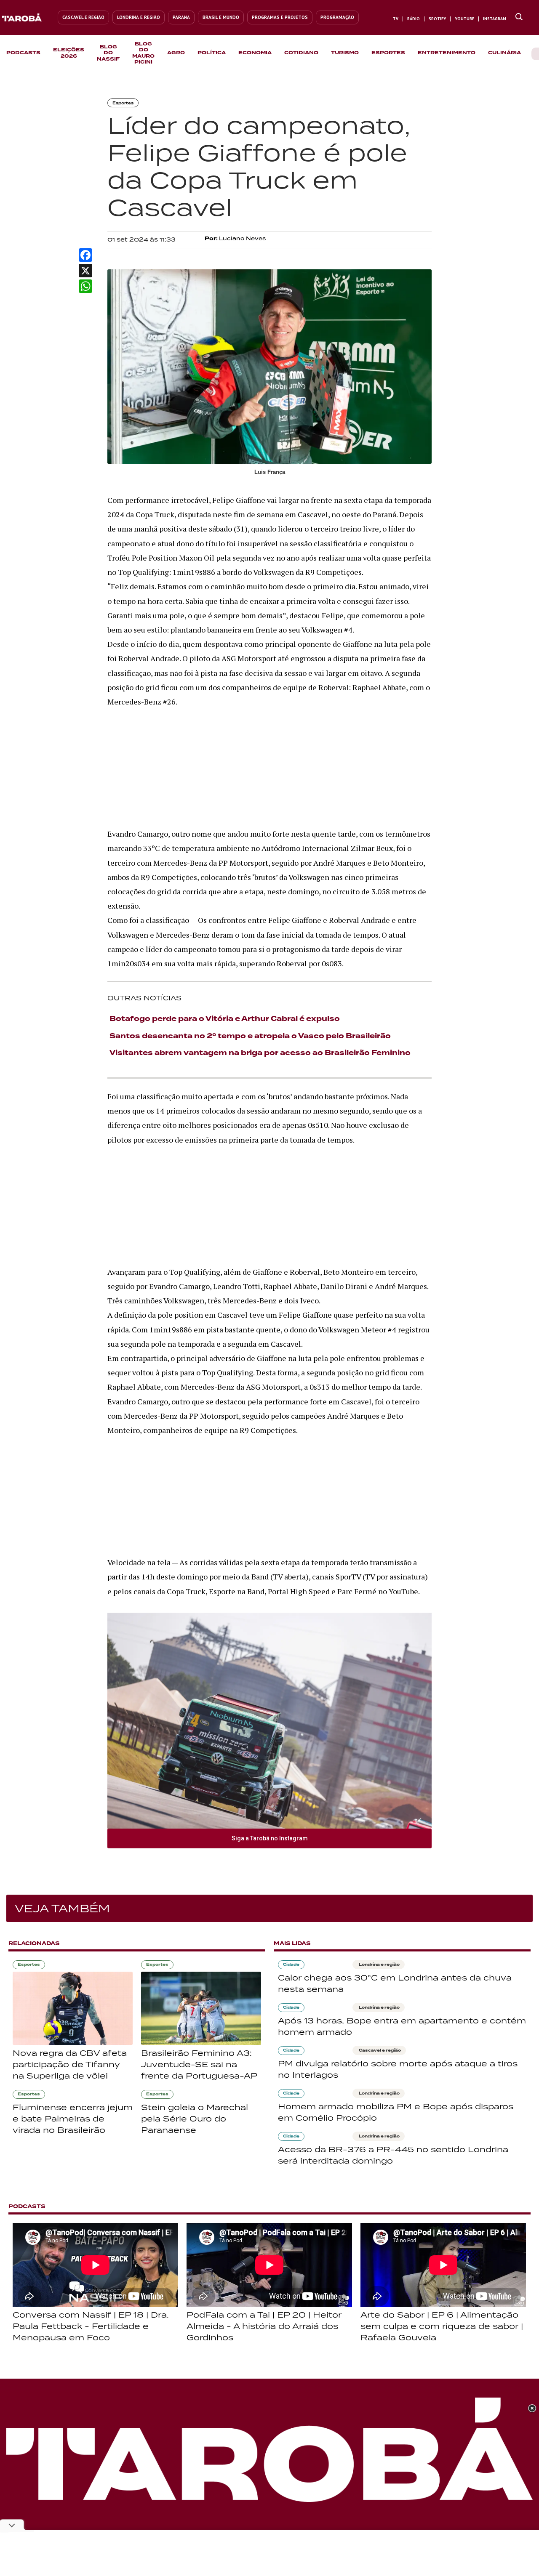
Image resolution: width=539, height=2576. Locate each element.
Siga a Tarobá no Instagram (270, 1838)
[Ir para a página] (519, 17)
